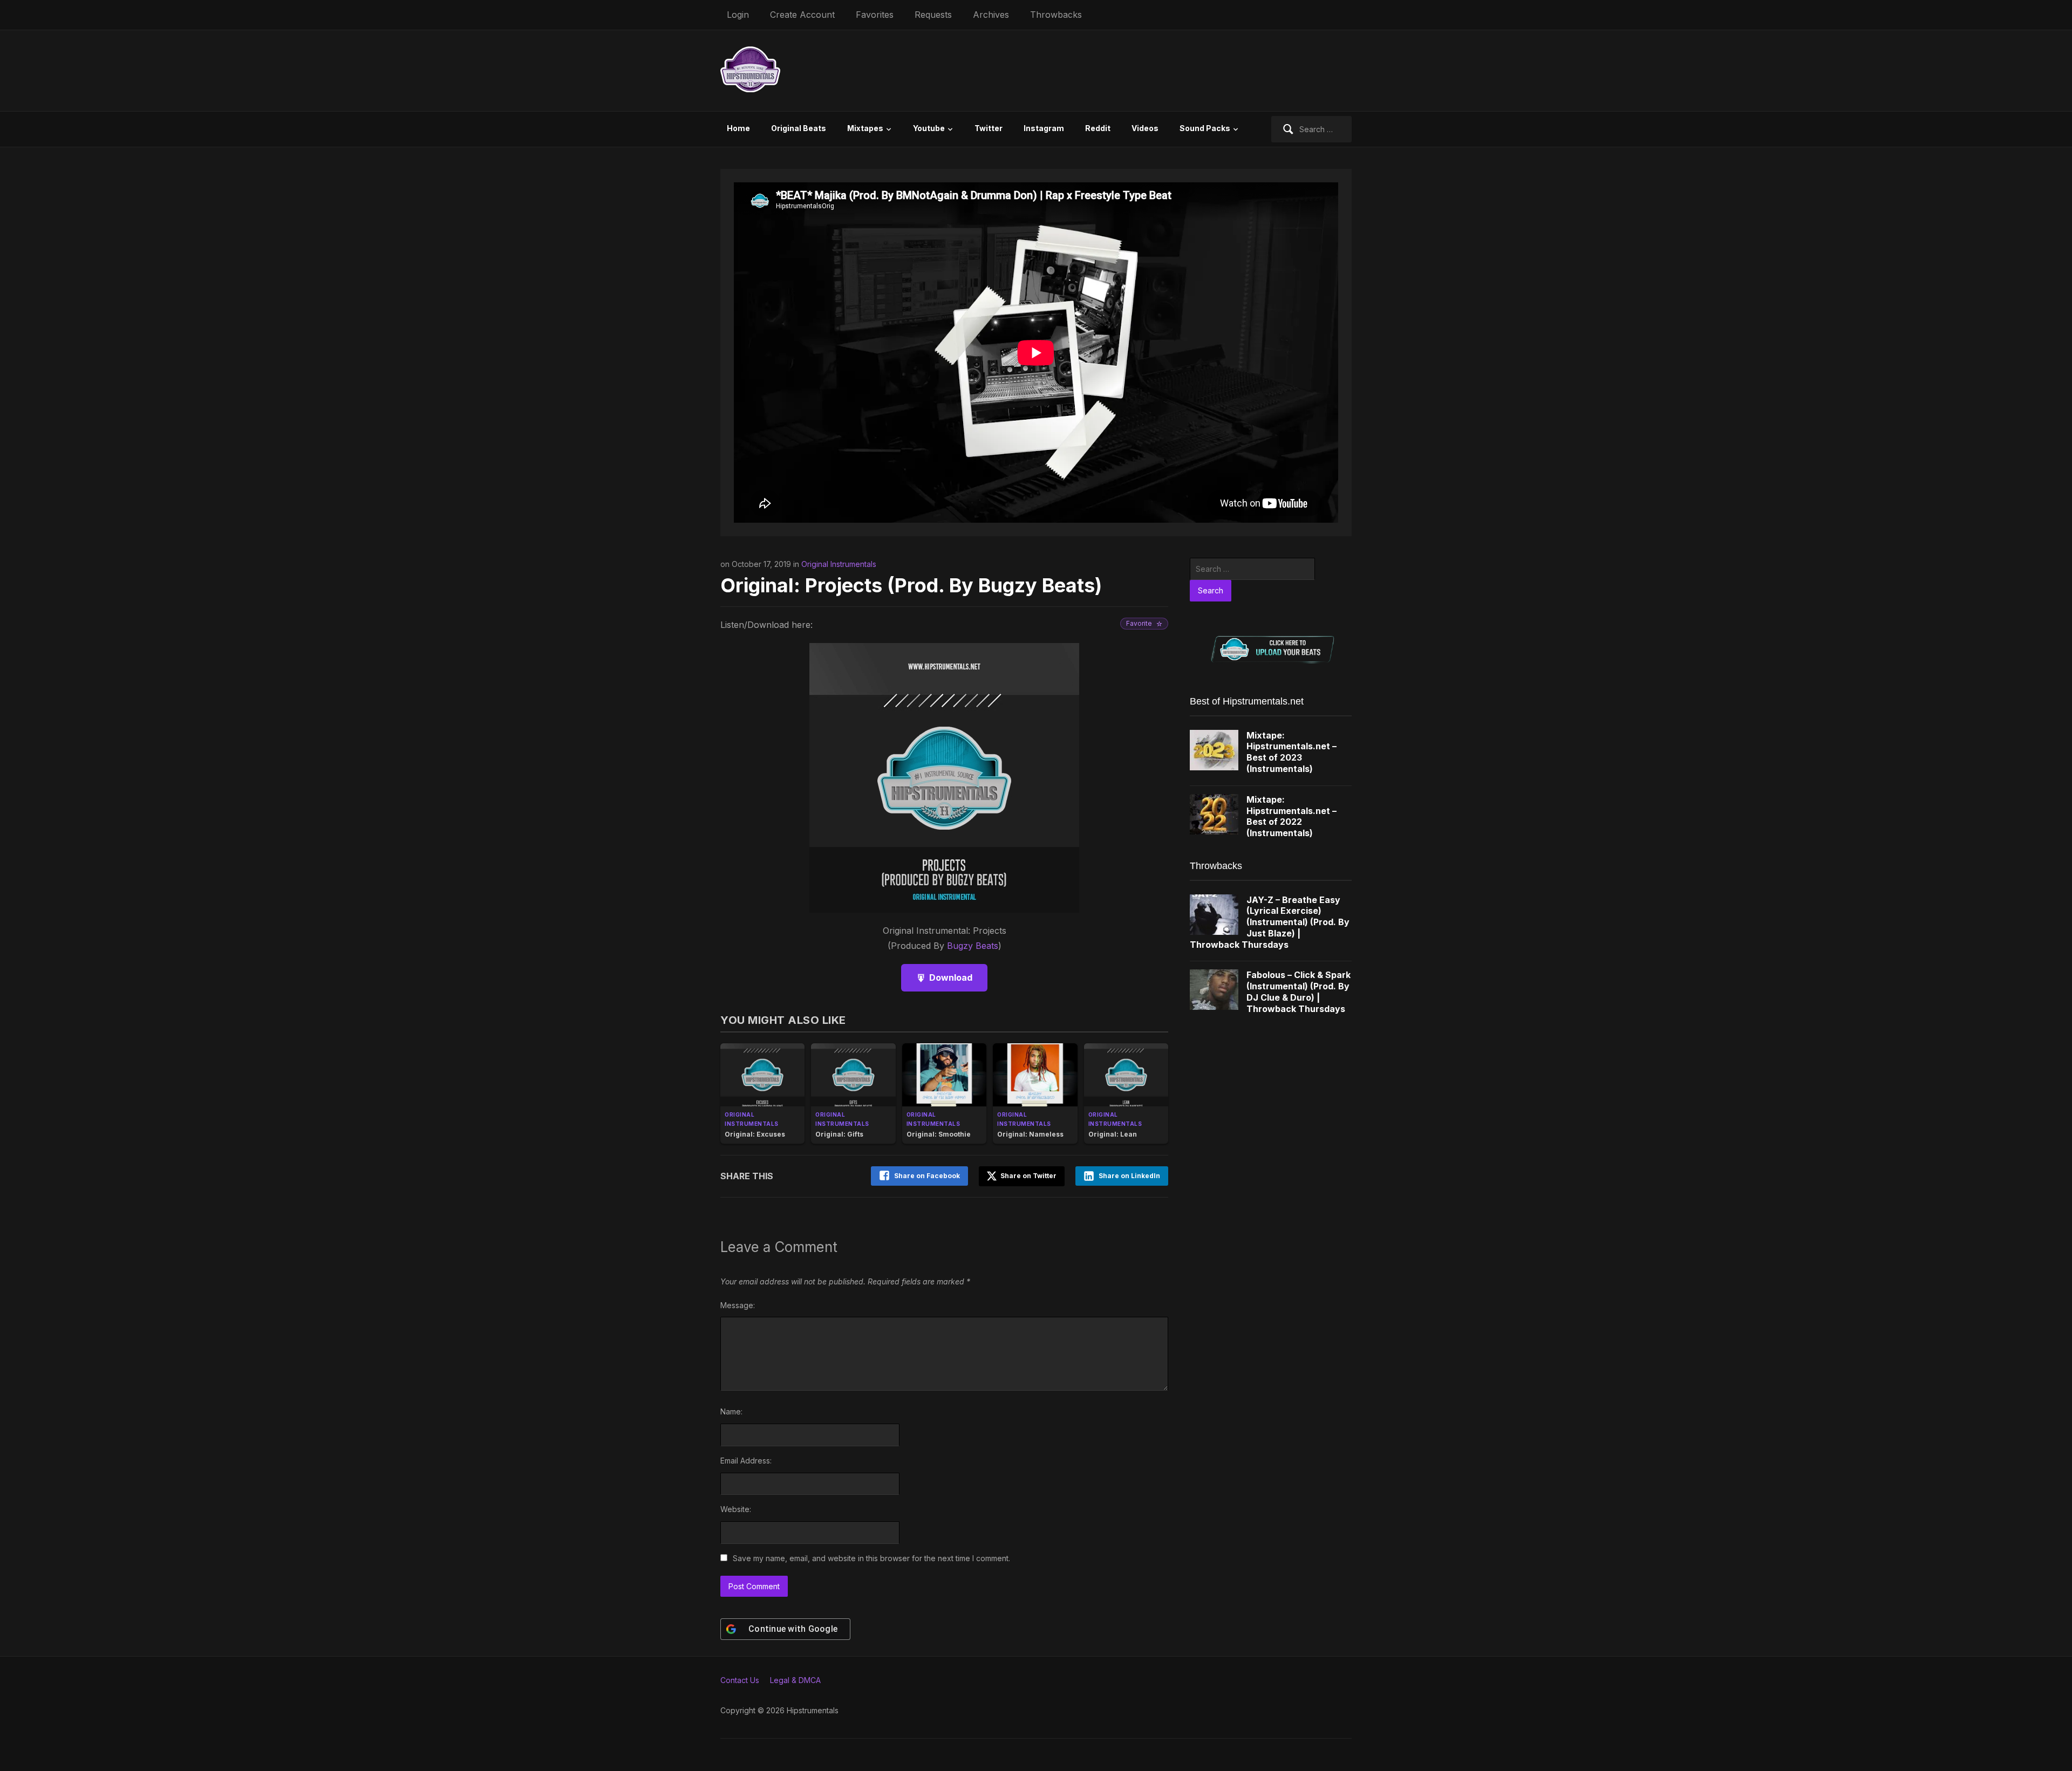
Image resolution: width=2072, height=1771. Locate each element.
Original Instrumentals (839, 564)
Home (738, 128)
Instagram (1044, 128)
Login (738, 15)
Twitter (989, 128)
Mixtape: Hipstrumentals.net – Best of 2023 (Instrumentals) (1291, 752)
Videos (1145, 128)
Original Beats (799, 128)
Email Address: (746, 1461)
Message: (738, 1305)
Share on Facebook (927, 1176)
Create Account (802, 15)
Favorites (875, 15)
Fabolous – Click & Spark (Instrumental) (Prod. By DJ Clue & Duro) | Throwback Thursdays (1299, 992)
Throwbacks (1056, 15)
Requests (933, 15)
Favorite (1139, 623)
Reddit (1098, 128)
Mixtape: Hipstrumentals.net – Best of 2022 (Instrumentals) (1291, 816)
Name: (731, 1411)
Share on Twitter (1028, 1176)
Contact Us (740, 1680)
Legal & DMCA (795, 1680)
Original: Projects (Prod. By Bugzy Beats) (911, 585)
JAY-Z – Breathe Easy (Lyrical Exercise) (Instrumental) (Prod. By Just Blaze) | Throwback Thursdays (1270, 922)
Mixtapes (865, 128)
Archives (991, 15)
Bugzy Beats (973, 946)
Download (951, 977)
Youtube (929, 128)
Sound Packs (1205, 128)
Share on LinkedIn (1129, 1176)
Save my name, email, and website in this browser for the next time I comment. (871, 1558)
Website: (736, 1509)
